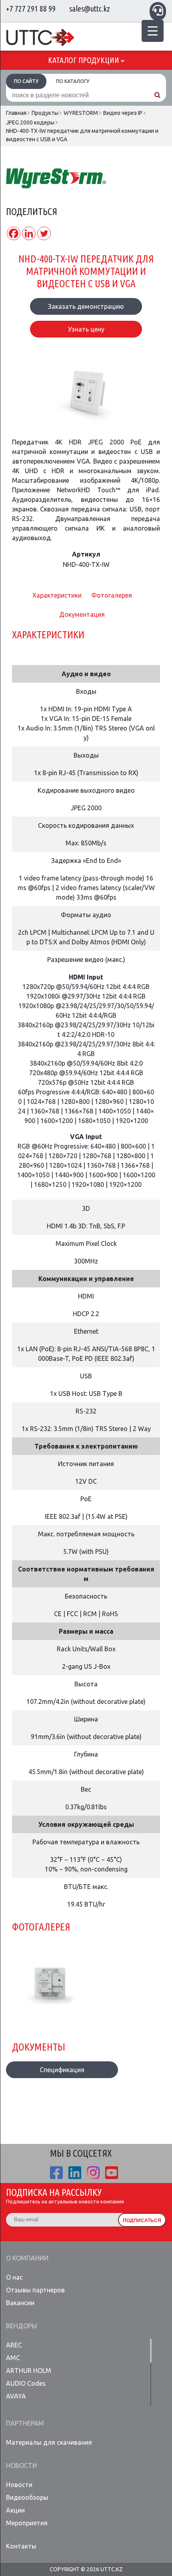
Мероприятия (27, 2523)
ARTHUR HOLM (29, 2371)
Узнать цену (86, 329)
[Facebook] (14, 233)
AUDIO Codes (26, 2383)
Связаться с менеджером (158, 10)
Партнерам (25, 2423)
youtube (112, 2173)
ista (93, 2173)
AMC (13, 2358)
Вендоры (21, 2326)
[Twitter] (44, 233)
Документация (82, 614)
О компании (27, 2258)
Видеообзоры (27, 2497)
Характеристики (57, 595)
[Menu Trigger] (153, 31)
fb (56, 2173)
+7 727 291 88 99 (31, 9)
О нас (14, 2277)
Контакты (21, 2546)
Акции (15, 2510)
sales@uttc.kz (90, 9)
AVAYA (16, 2396)
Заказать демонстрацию (86, 306)
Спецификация (62, 2070)
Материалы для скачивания (49, 2442)
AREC (14, 2345)
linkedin (75, 2173)
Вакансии (20, 2303)
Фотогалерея (112, 595)
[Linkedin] (29, 233)
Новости (21, 2465)
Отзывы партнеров (35, 2290)
